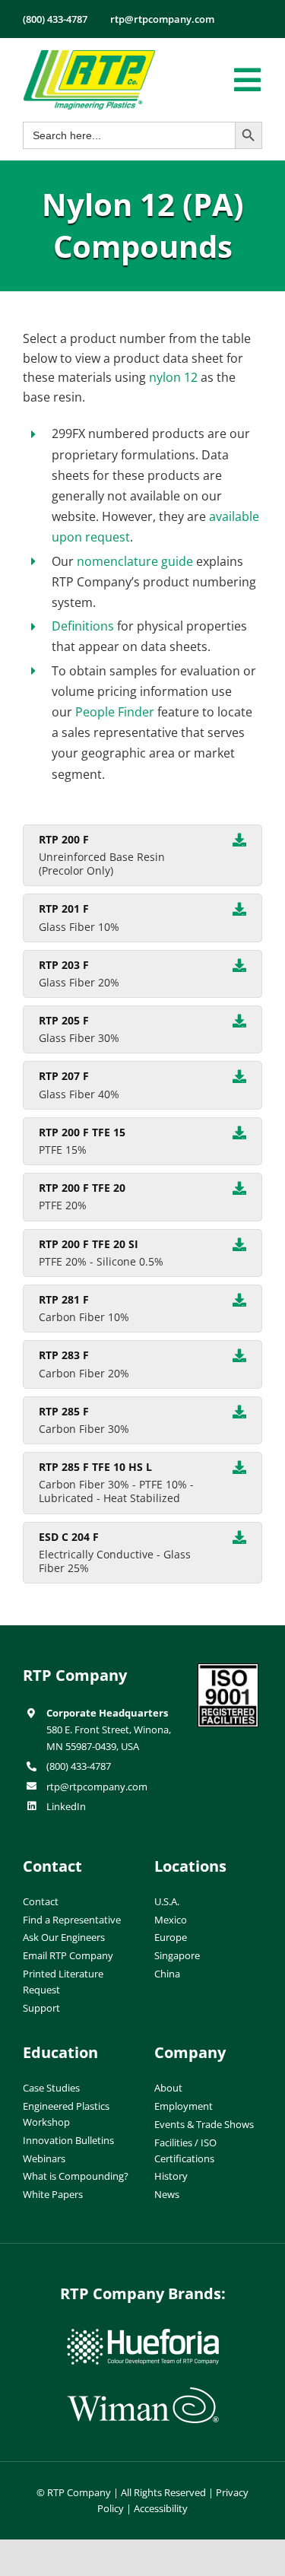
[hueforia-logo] (143, 2335)
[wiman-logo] (143, 2393)
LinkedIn (66, 1806)
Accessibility (161, 2508)
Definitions (83, 626)
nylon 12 (173, 377)
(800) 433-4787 (79, 1766)
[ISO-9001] (228, 1669)
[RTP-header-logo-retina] (89, 56)
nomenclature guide (135, 561)
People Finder (115, 712)
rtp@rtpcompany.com (97, 1787)
